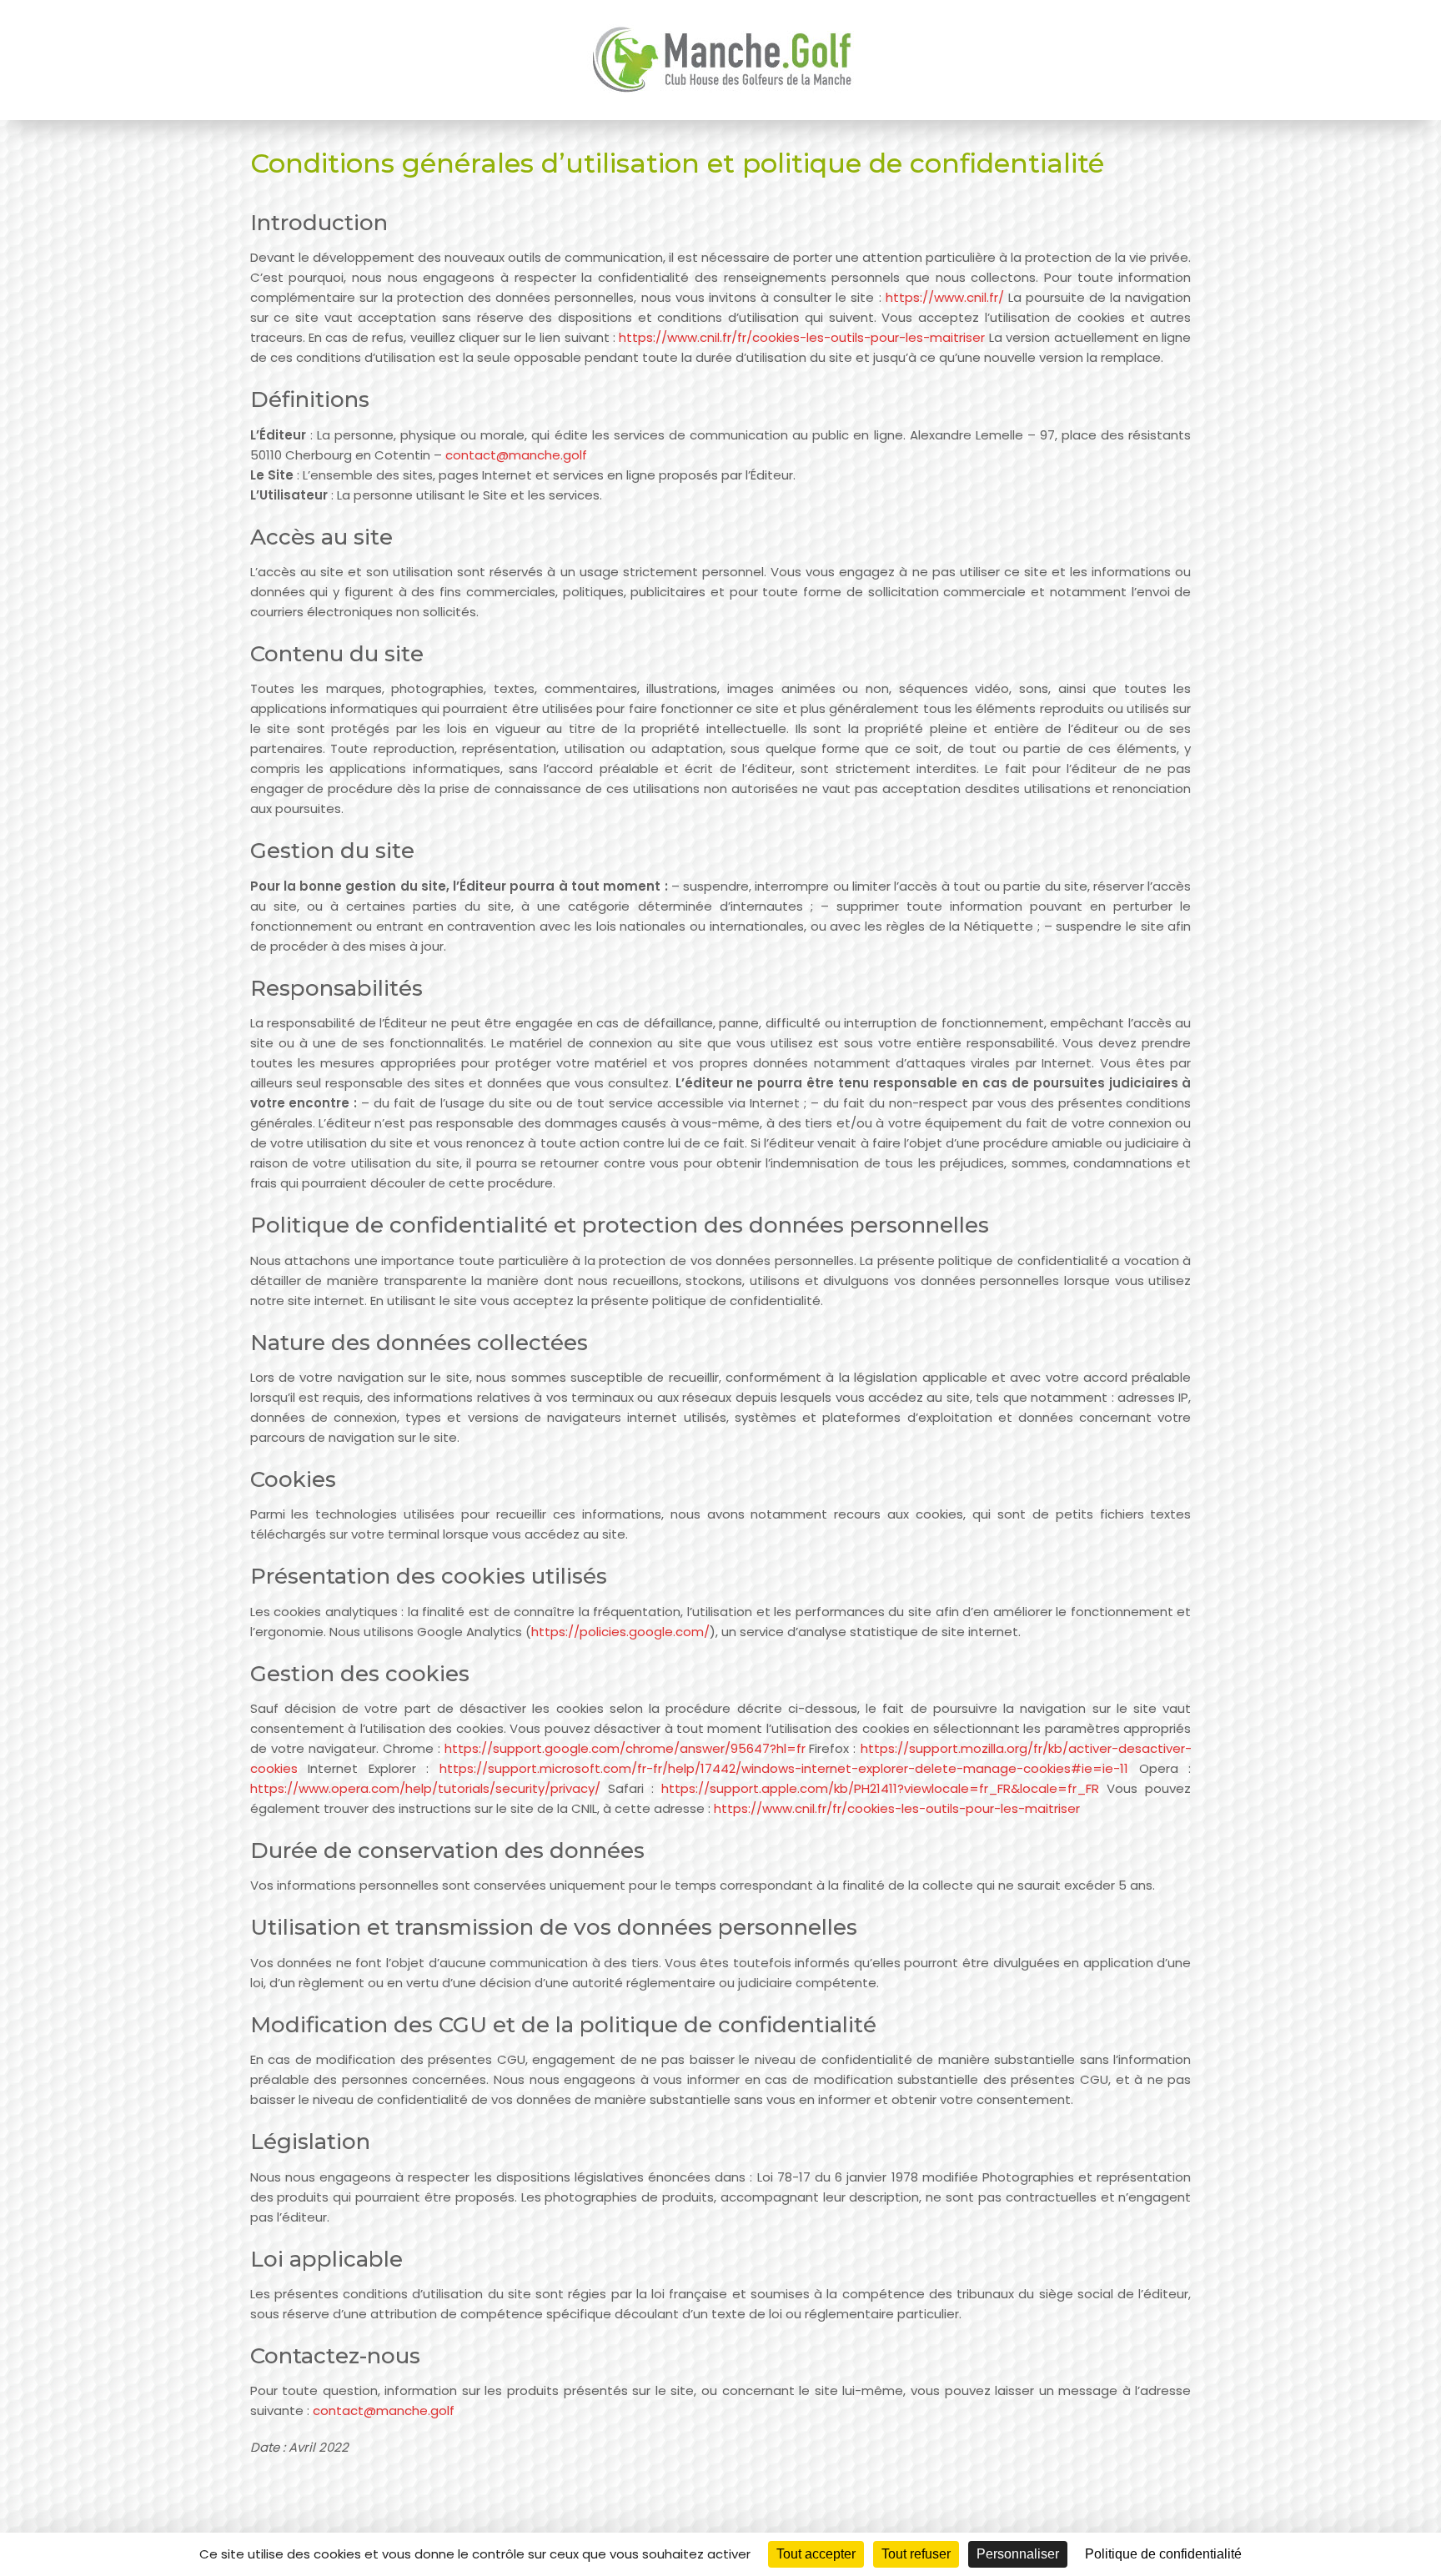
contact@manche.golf (516, 455)
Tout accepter (816, 2554)
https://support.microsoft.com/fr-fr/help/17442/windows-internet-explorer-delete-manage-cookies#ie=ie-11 (784, 1768)
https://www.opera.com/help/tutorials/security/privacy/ (425, 1788)
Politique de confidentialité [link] (1163, 2554)
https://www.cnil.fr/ (945, 297)
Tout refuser (916, 2554)
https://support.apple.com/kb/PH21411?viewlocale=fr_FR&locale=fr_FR (880, 1788)
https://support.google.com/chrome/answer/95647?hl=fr (625, 1748)
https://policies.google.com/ (620, 1632)
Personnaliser (1018, 2554)
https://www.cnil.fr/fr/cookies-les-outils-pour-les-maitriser (802, 337)
